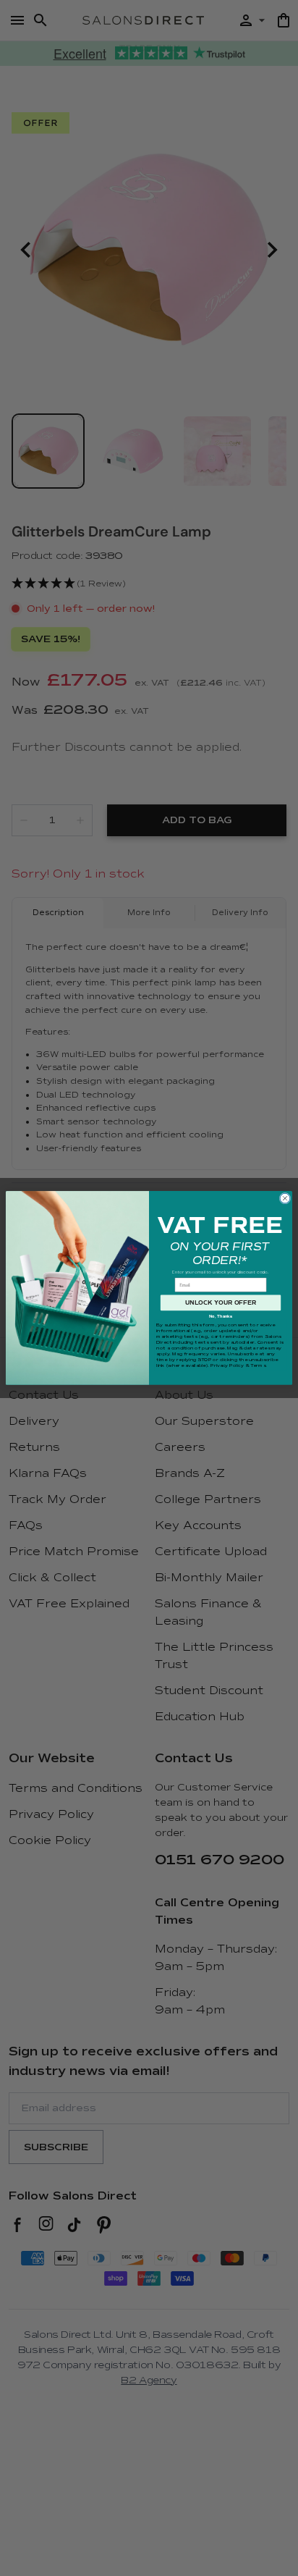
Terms (258, 1365)
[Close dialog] (285, 1198)
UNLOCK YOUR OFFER (221, 1302)
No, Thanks (221, 1316)
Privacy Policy (227, 1365)
